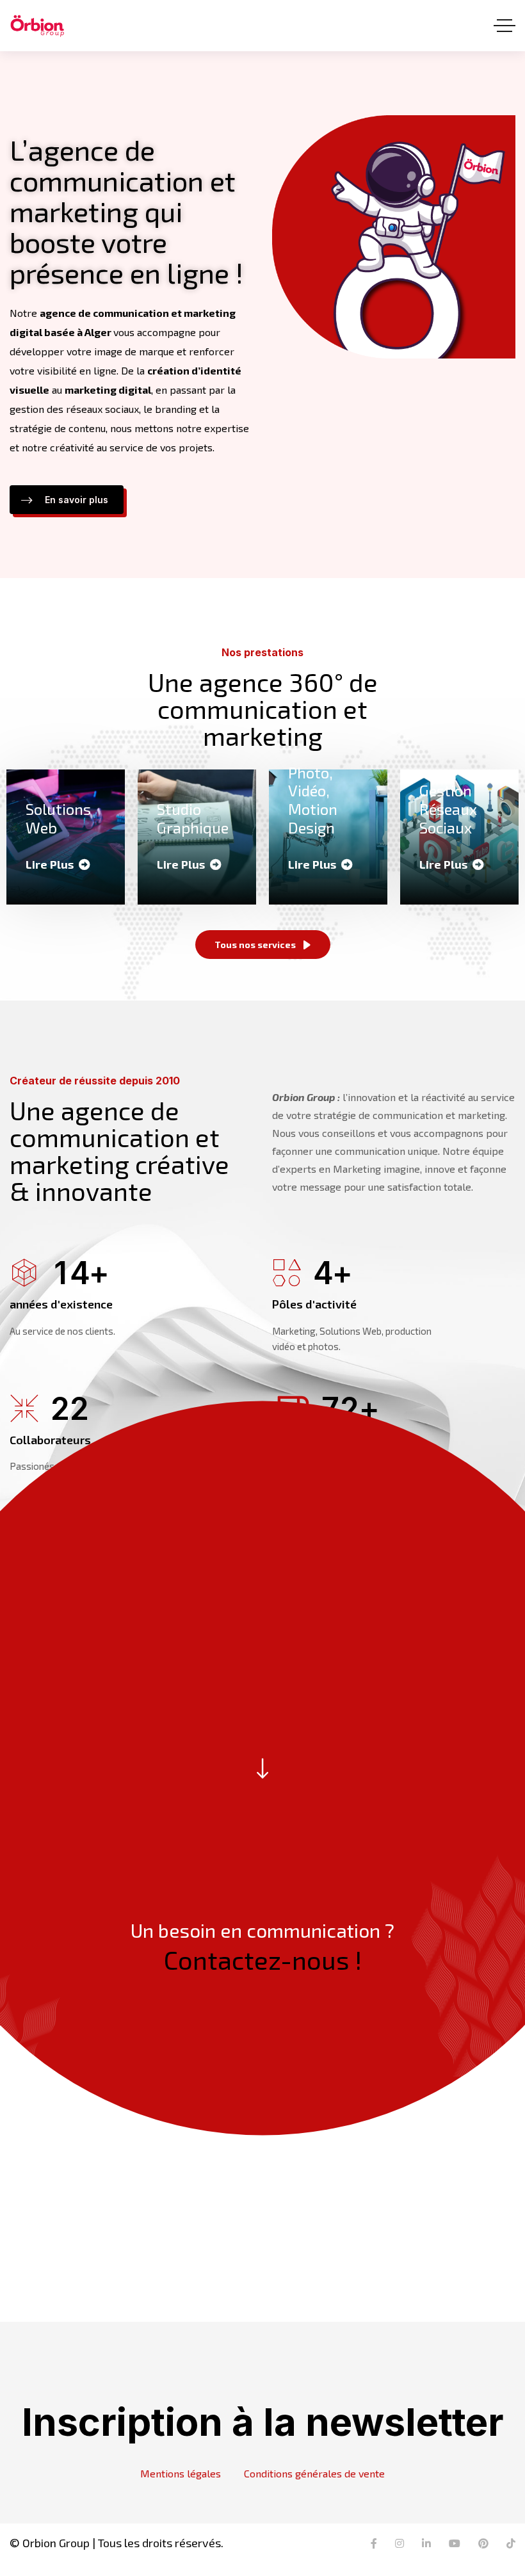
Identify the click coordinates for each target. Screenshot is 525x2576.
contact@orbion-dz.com (394, 2194)
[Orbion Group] (37, 26)
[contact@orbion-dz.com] (394, 2157)
